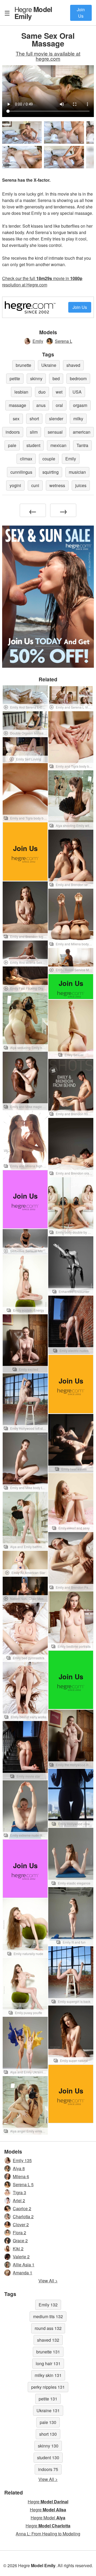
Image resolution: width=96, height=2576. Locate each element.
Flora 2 (19, 2233)
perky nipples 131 (48, 2387)
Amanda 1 (23, 2273)
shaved (73, 365)
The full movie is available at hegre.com (48, 56)
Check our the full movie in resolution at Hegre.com (42, 281)
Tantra (82, 445)
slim (34, 432)
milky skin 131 (48, 2375)
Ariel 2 (19, 2200)
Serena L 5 (23, 2184)
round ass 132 (48, 2328)
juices (81, 485)
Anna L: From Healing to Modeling (48, 2534)
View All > (48, 2281)
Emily (38, 341)
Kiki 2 (18, 2249)
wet (59, 392)
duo (42, 392)
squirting (51, 472)
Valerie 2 (21, 2257)
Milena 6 (21, 2176)
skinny (36, 378)
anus (41, 405)
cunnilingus (21, 472)
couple (49, 459)
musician (77, 472)
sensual (55, 432)
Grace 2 (20, 2241)
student (33, 445)
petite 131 (48, 2399)
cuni (35, 485)
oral (59, 405)
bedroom (78, 378)
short (34, 419)
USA (77, 392)
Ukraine (49, 365)
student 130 (48, 2458)
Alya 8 (19, 2168)
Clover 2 (21, 2225)
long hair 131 (48, 2363)
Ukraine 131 (48, 2410)
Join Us (81, 13)
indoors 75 (48, 2469)
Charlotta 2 (23, 2216)
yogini (15, 485)
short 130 (48, 2434)
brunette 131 (48, 2352)
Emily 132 (48, 2305)
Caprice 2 (22, 2208)
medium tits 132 (48, 2316)
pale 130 (48, 2422)
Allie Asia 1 (24, 2265)
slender (56, 419)
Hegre (33, 13)
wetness (57, 485)
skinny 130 (48, 2446)
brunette (23, 365)
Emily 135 (22, 2160)
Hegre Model (48, 2518)
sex (16, 419)
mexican (58, 445)
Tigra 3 (19, 2192)
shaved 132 (48, 2340)
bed (56, 378)
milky (78, 419)
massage (17, 405)
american (82, 432)
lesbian (21, 392)
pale (12, 445)
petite (15, 378)
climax (26, 459)
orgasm (80, 405)
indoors (13, 432)
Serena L (64, 341)
